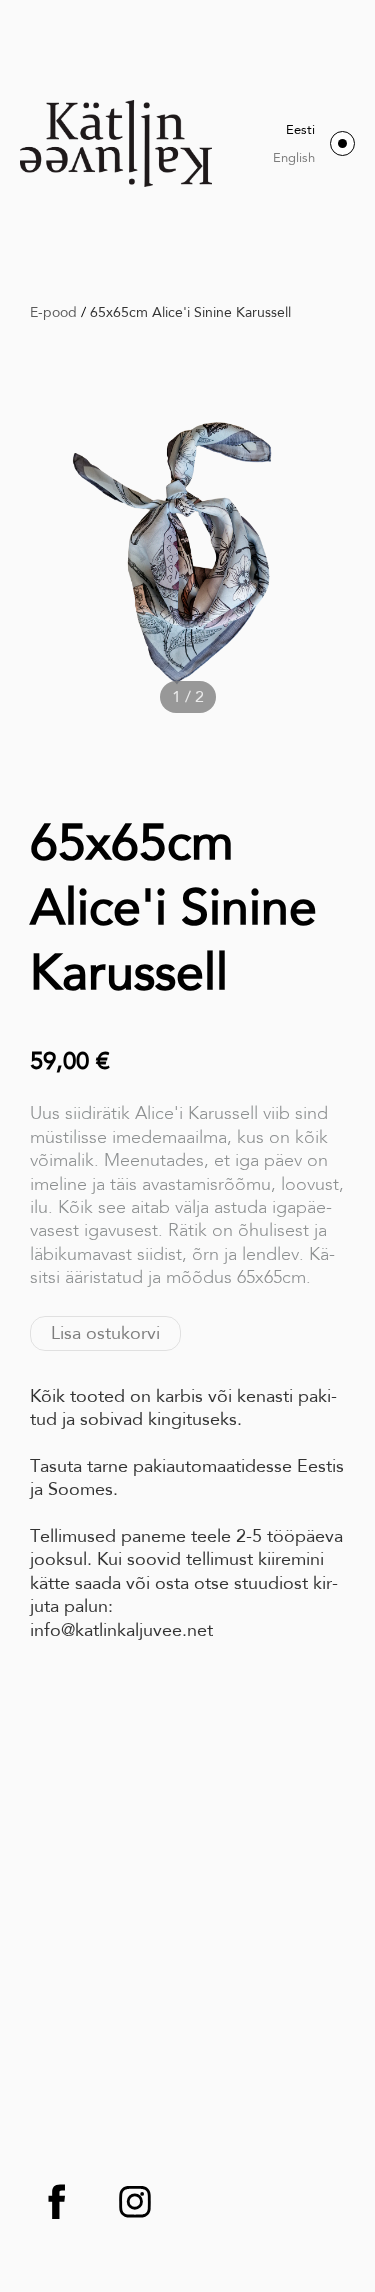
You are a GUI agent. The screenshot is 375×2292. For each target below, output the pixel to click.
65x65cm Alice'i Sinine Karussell (190, 312)
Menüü (342, 143)
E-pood (53, 312)
